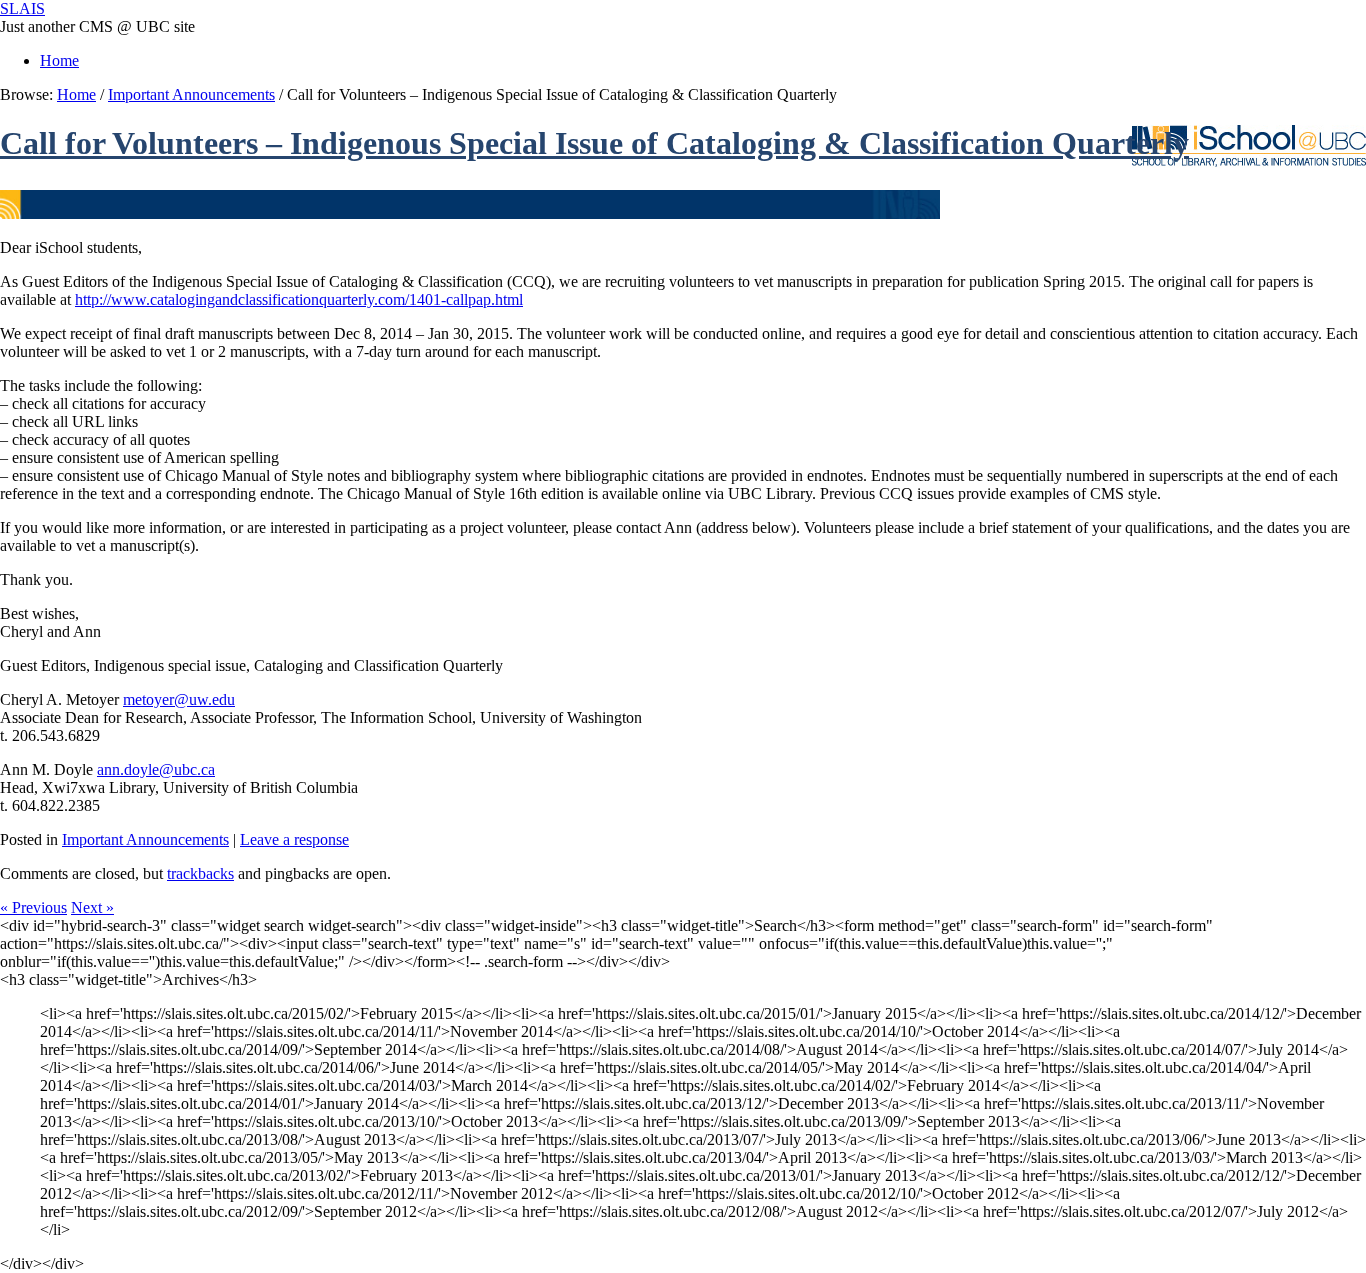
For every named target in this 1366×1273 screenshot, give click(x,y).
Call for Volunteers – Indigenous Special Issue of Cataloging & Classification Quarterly (594, 143)
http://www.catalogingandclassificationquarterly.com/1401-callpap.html (299, 299)
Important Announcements (191, 94)
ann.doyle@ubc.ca (156, 769)
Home (59, 60)
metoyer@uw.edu (179, 699)
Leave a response (294, 839)
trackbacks (200, 873)
